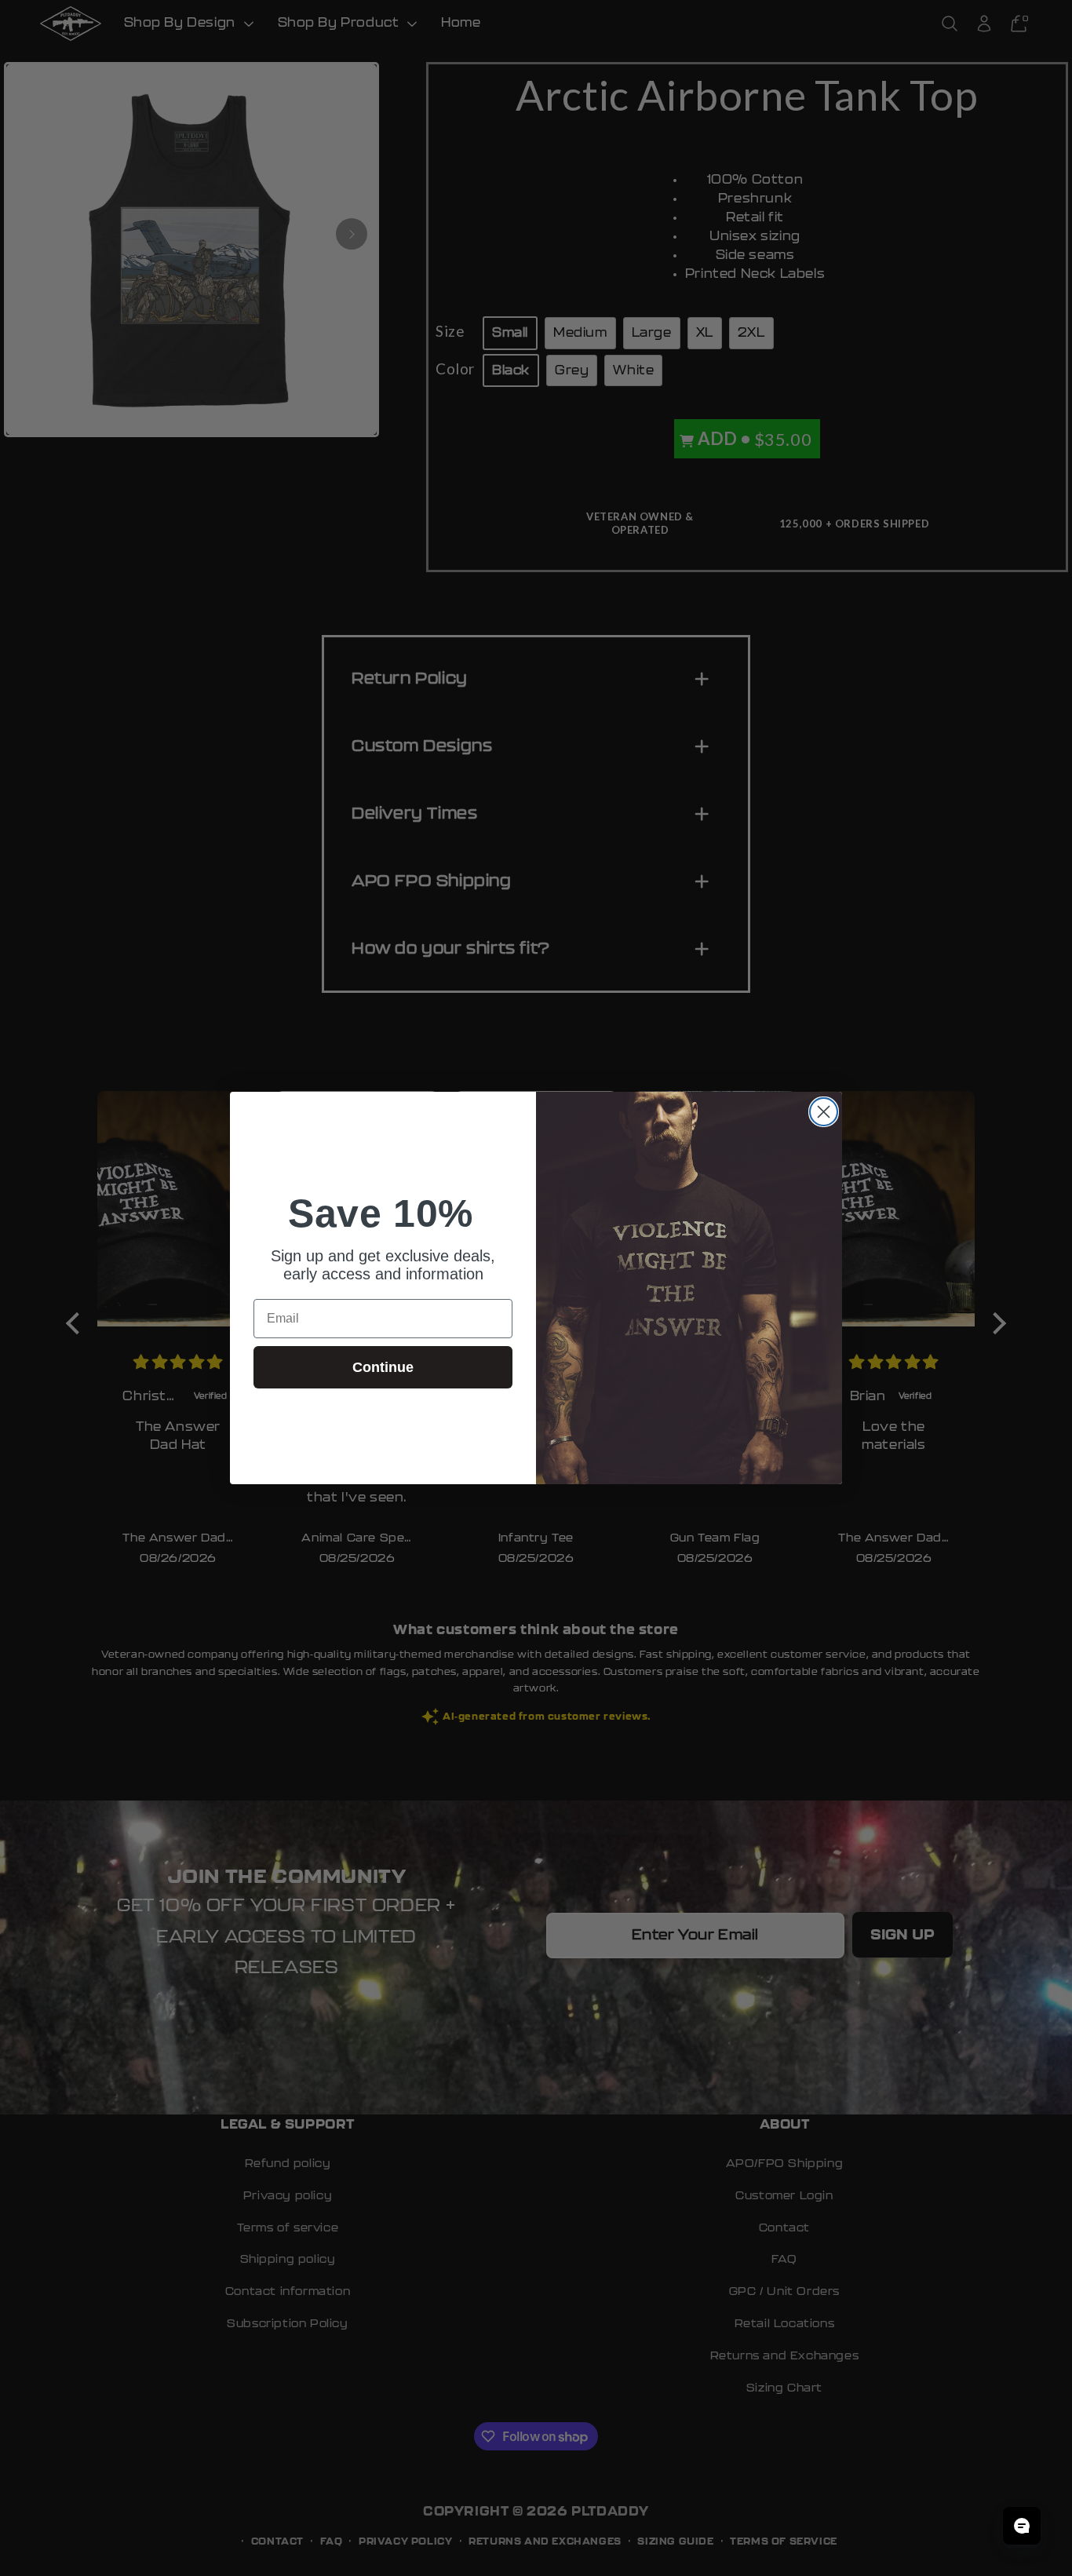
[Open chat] (1022, 2526)
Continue (383, 1367)
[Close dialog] (824, 1112)
